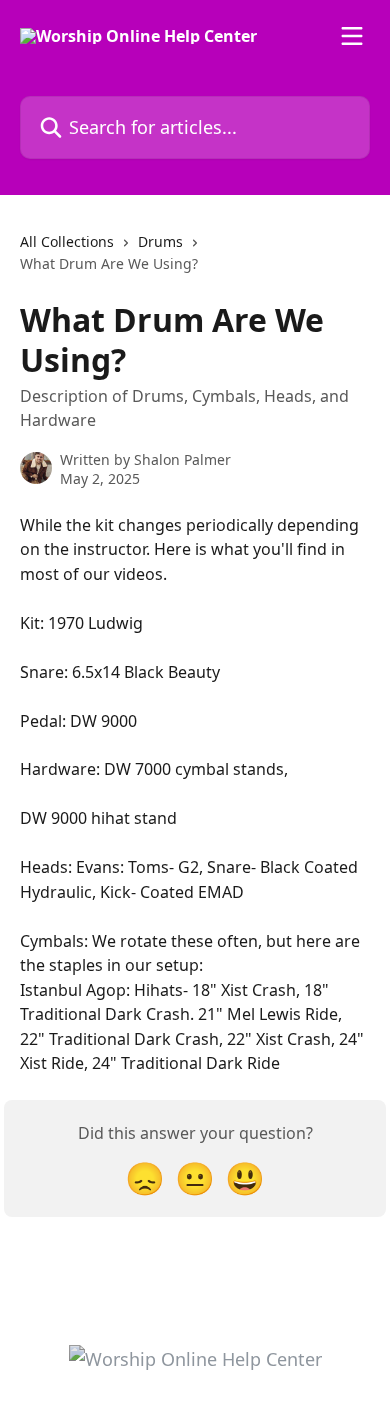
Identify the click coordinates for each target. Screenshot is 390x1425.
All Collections (67, 241)
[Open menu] (352, 36)
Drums (160, 241)
